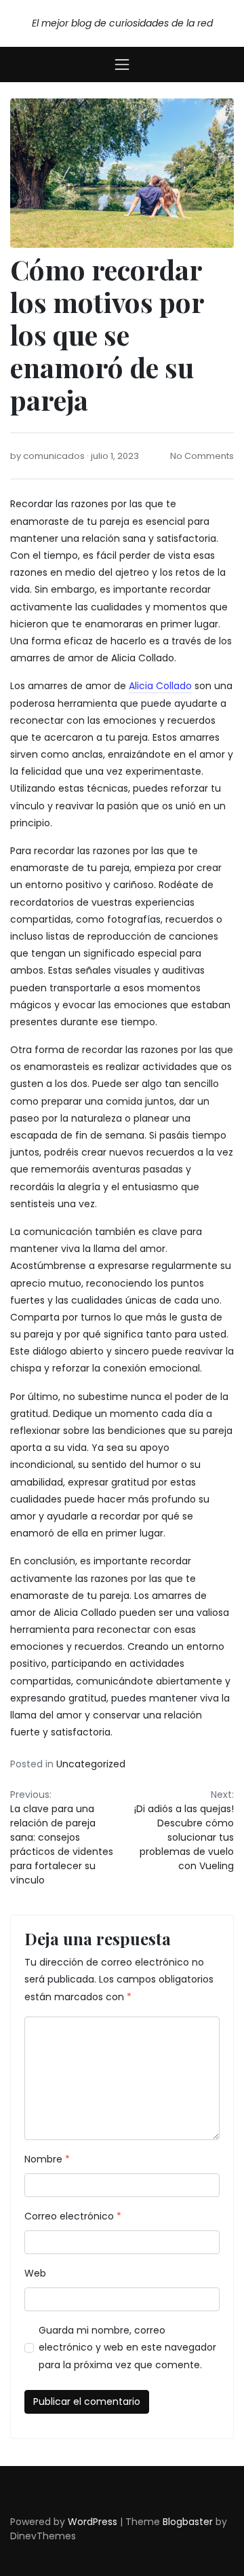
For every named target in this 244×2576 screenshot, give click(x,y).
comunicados (54, 456)
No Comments (202, 456)
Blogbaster (188, 2522)
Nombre (47, 2159)
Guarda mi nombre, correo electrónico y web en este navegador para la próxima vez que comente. (127, 2347)
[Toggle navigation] (122, 65)
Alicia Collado (160, 686)
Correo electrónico (73, 2216)
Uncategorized (91, 1764)
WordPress (93, 2522)
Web (35, 2273)
